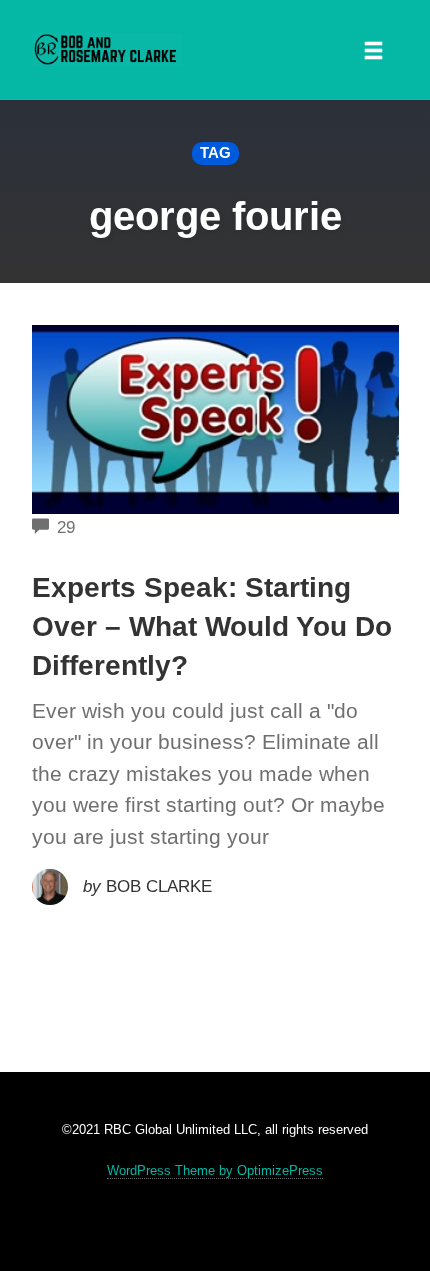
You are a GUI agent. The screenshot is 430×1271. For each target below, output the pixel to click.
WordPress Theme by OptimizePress (215, 1170)
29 (66, 527)
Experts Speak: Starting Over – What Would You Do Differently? (212, 626)
